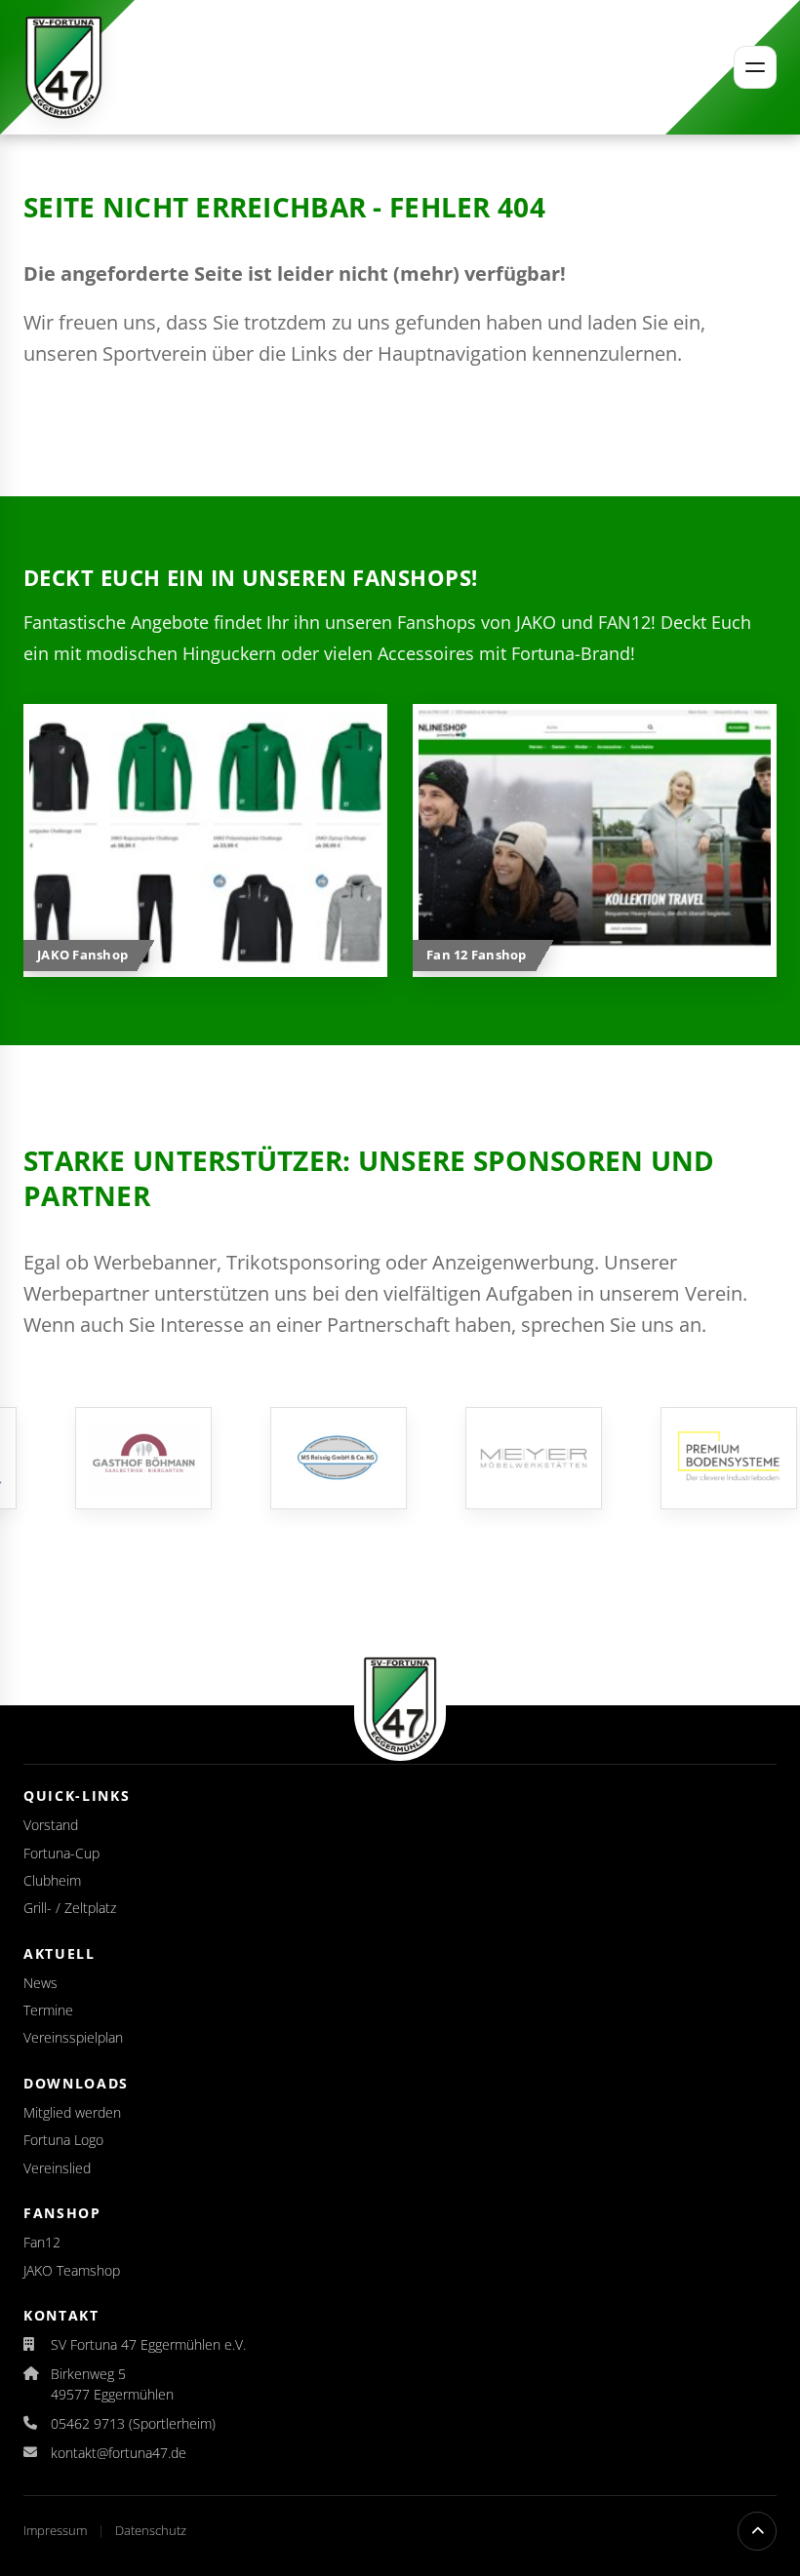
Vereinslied (57, 2168)
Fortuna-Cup (61, 1853)
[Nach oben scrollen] (757, 2531)
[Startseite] (63, 67)
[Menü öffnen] (755, 67)
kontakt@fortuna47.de (119, 2453)
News (40, 1983)
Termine (48, 2010)
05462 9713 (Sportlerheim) (133, 2423)
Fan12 (42, 2242)
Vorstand (51, 1825)
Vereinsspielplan (73, 2037)
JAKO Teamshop (72, 2270)
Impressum (57, 2530)
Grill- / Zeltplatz (70, 1908)
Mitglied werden (72, 2112)
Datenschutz (151, 2530)
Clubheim (52, 1880)
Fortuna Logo (63, 2140)
